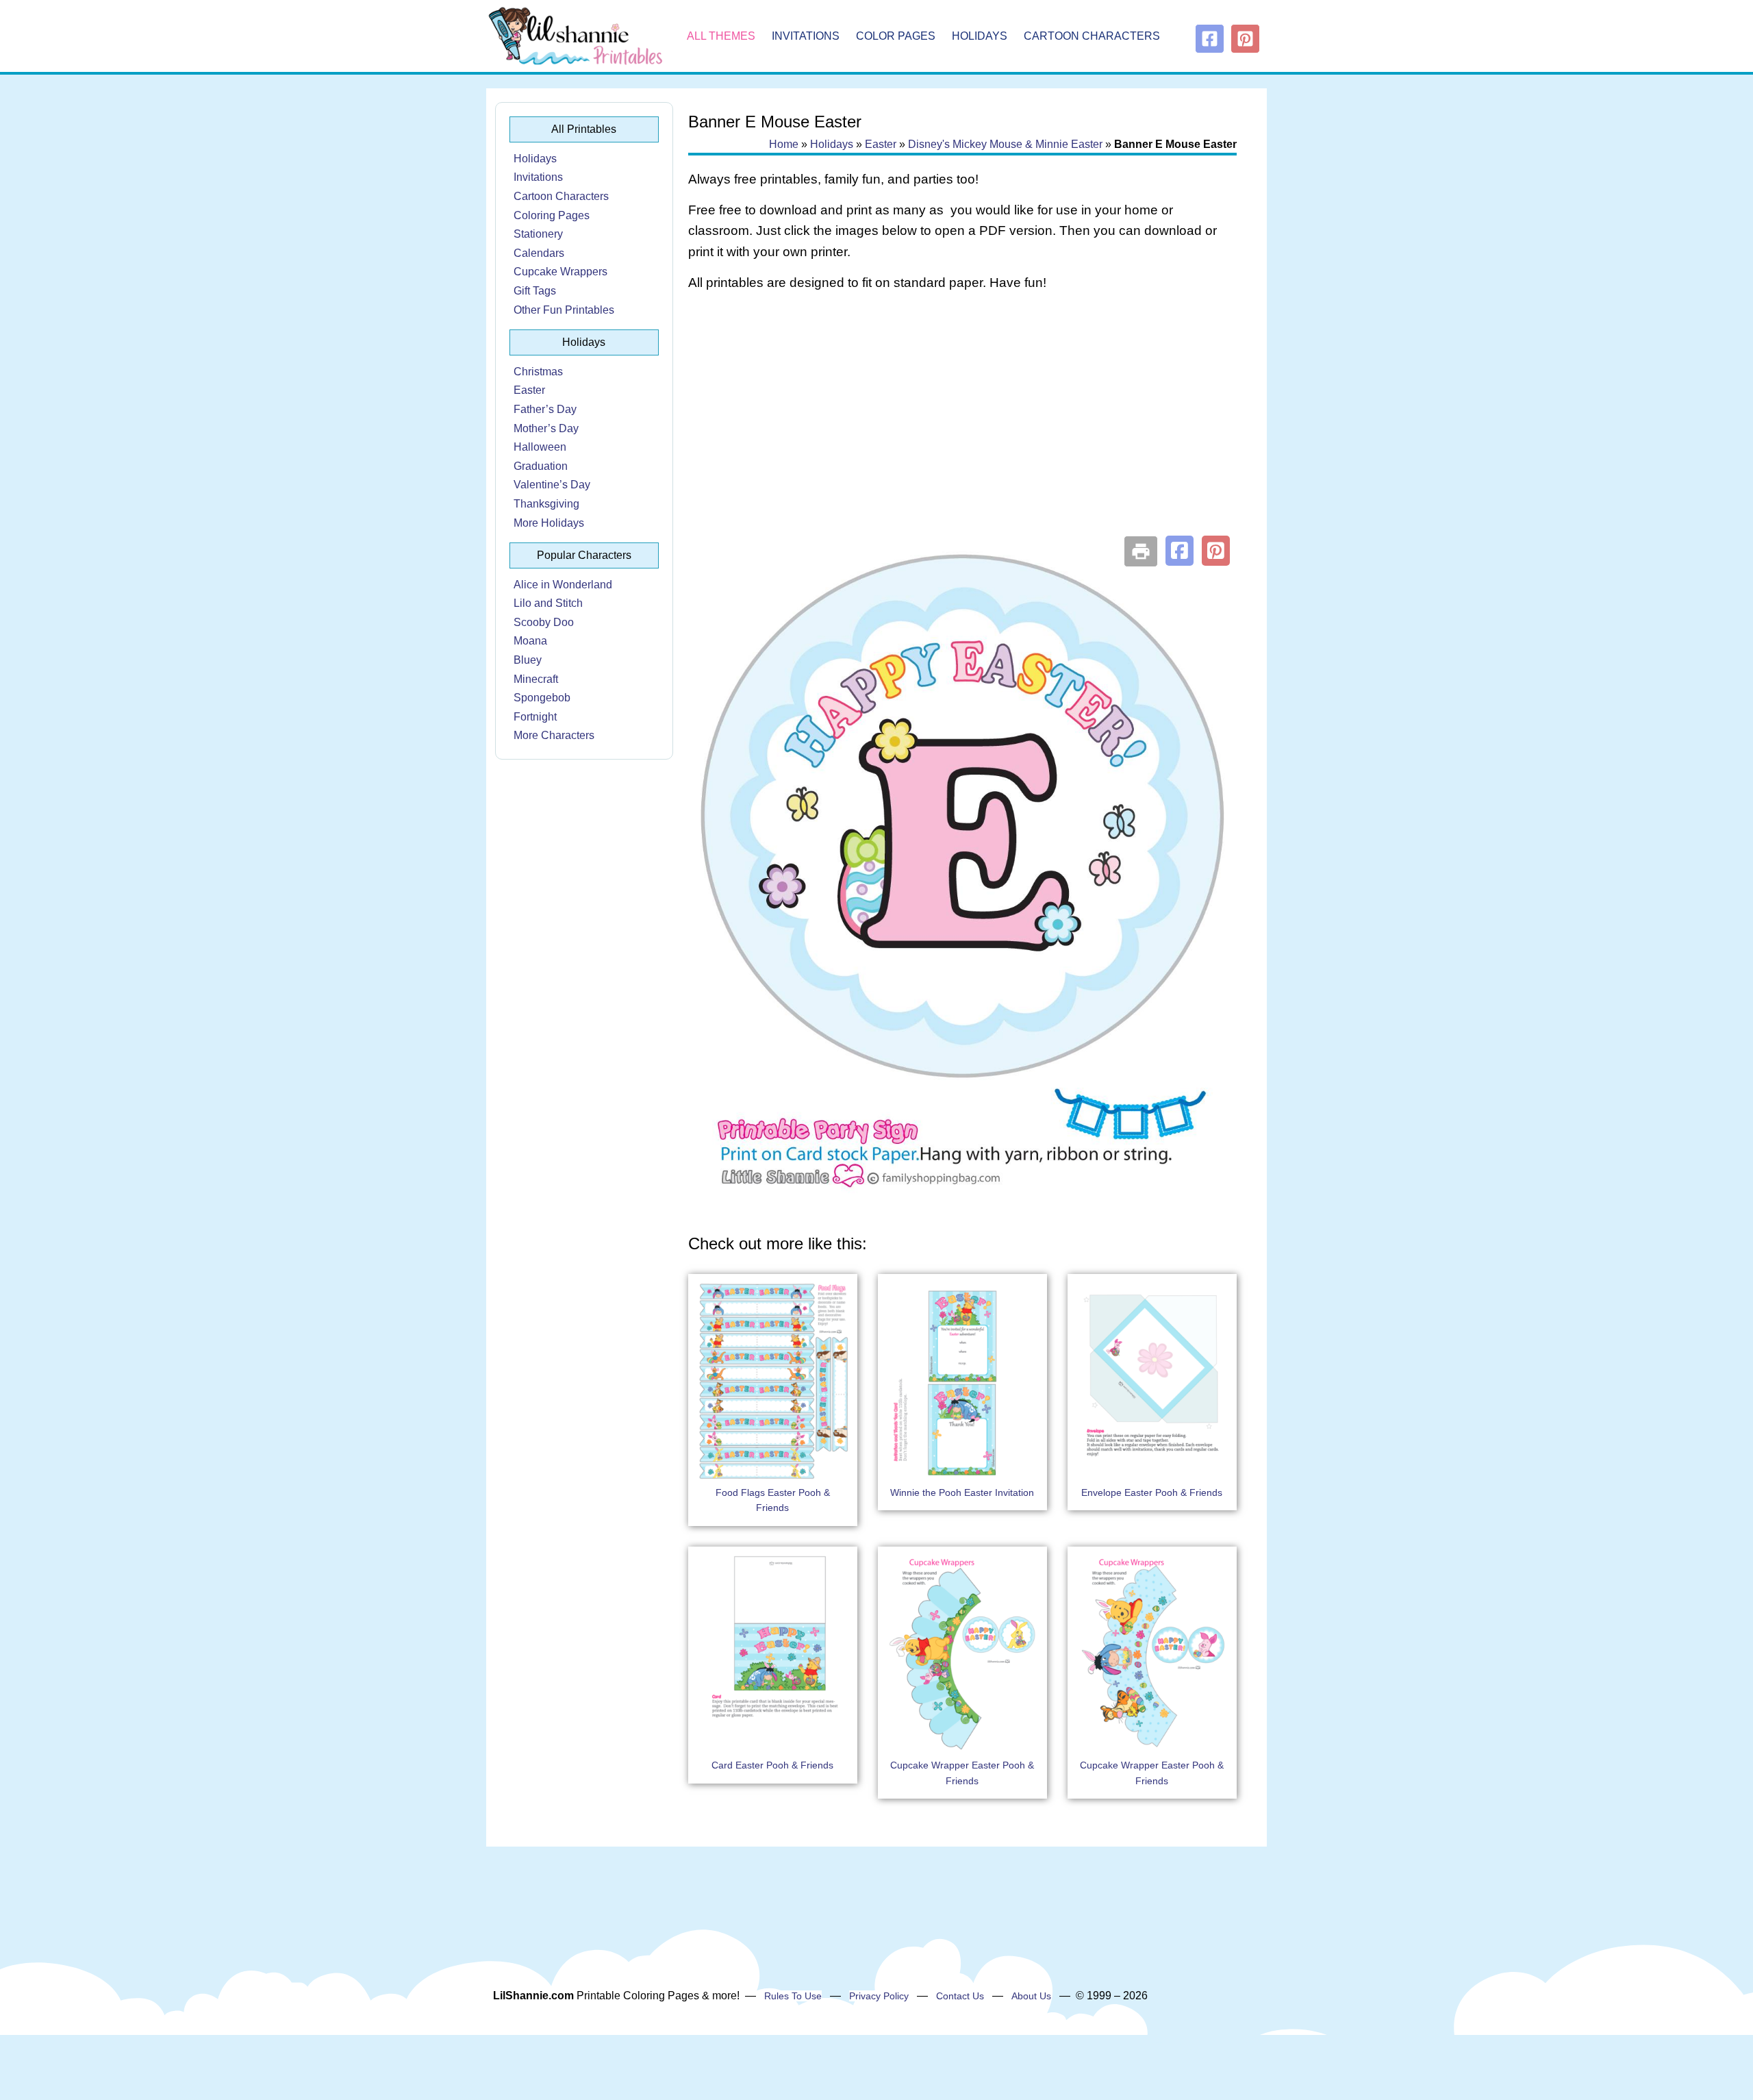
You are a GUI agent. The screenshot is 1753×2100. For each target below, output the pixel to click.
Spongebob (542, 698)
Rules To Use (793, 1996)
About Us (1031, 1996)
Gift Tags (535, 291)
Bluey (528, 660)
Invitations (806, 36)
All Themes (721, 36)
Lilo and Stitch (548, 603)
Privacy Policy (879, 1996)
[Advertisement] (962, 412)
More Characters (554, 735)
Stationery (538, 234)
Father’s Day (545, 409)
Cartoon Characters (1092, 36)
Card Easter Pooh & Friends (772, 1765)
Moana (530, 641)
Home (784, 144)
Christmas (538, 372)
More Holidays (549, 523)
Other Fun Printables (564, 310)
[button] (1180, 551)
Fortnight (535, 717)
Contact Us (960, 1996)
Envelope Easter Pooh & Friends (1152, 1492)
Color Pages (896, 36)
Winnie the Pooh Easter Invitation (962, 1492)
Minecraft (536, 679)
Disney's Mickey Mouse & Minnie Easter (1005, 144)
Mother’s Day (546, 428)
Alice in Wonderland (563, 585)
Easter (529, 390)
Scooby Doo (544, 622)
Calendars (539, 253)
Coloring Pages (552, 215)
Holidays (980, 36)
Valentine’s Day (552, 485)
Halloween (540, 447)
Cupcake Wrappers (560, 272)
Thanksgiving (546, 504)
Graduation (541, 466)
